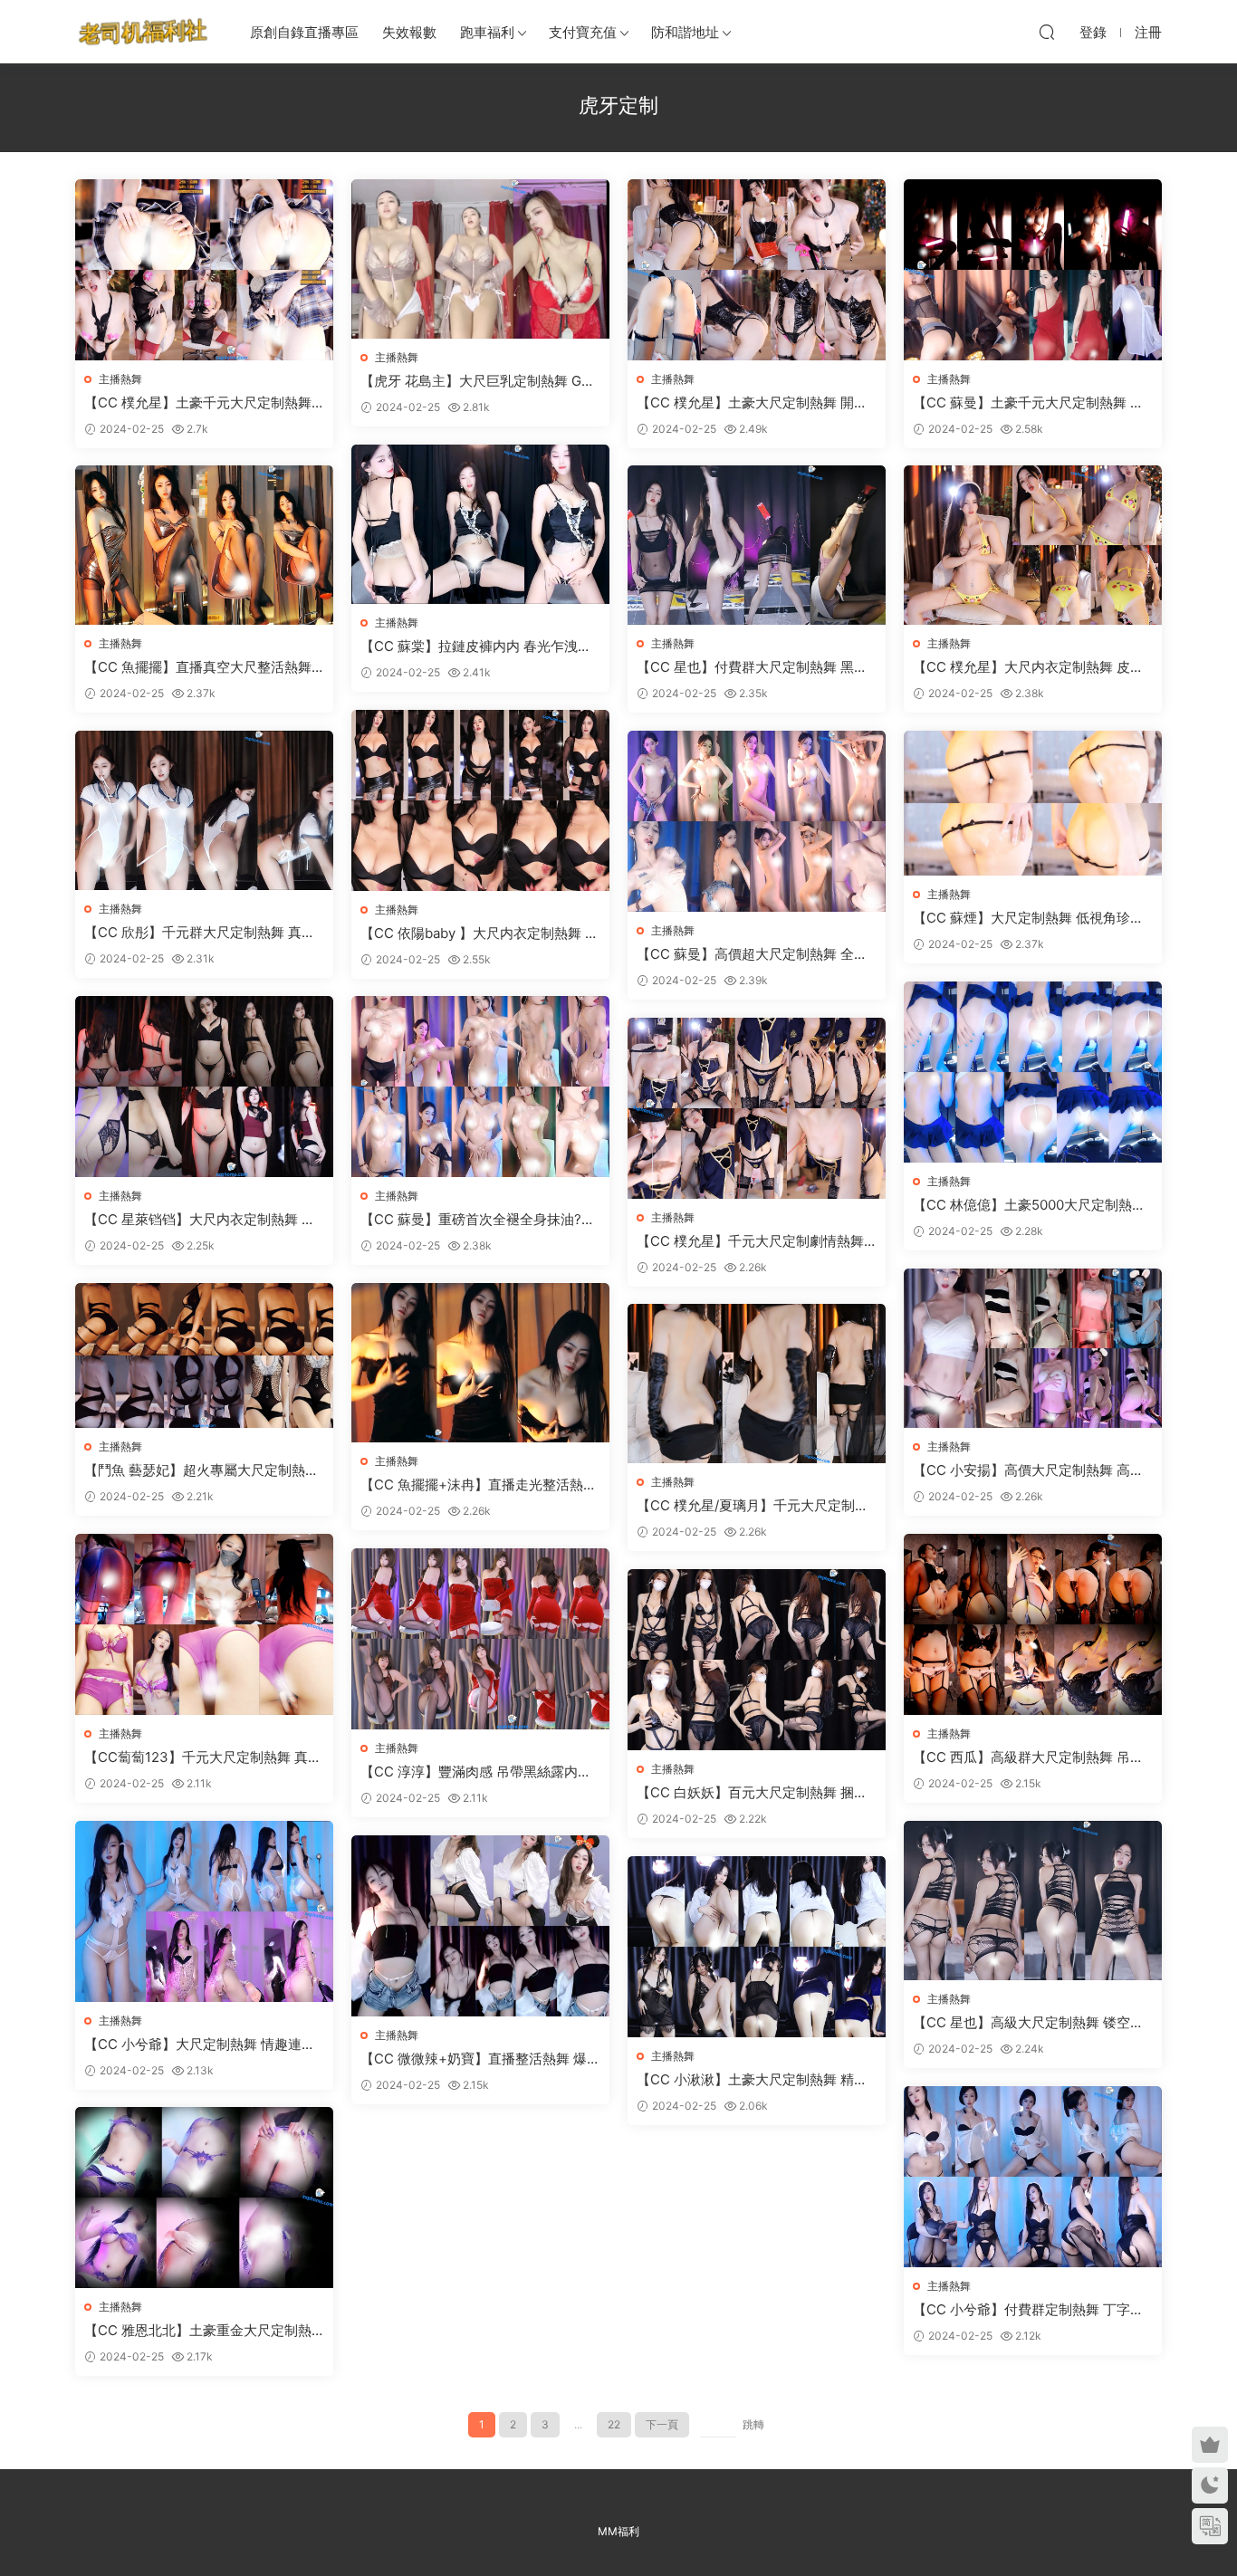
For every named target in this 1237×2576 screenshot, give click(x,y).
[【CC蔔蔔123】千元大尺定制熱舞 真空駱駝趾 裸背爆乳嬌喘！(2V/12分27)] (204, 1624)
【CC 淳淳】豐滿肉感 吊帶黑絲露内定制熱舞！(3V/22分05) (476, 1772)
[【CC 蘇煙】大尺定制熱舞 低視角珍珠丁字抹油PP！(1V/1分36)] (1033, 803)
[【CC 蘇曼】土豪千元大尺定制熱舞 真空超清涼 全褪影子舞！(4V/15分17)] (1033, 270)
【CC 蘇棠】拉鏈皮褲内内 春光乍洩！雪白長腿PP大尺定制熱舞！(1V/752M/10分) (479, 646)
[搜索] (1047, 32)
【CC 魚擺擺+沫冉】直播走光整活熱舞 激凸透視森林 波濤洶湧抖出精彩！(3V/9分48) (479, 1485)
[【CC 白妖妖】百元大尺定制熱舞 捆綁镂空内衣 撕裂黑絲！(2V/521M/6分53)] (757, 1660)
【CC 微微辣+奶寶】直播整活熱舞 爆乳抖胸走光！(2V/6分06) (480, 2059)
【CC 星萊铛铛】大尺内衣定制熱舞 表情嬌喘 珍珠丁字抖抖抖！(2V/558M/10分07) (201, 1220)
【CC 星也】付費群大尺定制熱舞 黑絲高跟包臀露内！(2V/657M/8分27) (752, 667)
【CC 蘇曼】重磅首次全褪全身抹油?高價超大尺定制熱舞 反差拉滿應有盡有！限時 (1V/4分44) (478, 1220)
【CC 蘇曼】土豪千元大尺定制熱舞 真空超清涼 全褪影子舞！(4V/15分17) (1028, 403)
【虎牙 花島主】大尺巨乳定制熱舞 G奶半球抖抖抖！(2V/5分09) (478, 381)
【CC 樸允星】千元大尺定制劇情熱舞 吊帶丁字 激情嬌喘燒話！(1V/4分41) (750, 1241)
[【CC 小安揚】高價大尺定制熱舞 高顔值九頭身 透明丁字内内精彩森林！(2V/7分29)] (1033, 1348)
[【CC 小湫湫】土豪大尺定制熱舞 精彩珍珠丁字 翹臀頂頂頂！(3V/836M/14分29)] (757, 1947)
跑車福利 (487, 32)
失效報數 (409, 32)
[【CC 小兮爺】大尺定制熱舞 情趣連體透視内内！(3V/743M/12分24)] (204, 1911)
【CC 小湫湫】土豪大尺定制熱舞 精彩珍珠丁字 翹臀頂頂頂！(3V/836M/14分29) (755, 2080)
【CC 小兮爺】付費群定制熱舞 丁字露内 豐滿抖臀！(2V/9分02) (1028, 2310)
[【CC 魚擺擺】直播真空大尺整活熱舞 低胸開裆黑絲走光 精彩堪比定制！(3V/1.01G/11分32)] (204, 545)
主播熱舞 (120, 379)
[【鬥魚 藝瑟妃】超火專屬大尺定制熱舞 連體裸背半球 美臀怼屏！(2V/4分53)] (204, 1355)
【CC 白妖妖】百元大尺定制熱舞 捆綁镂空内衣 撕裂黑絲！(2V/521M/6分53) (753, 1793)
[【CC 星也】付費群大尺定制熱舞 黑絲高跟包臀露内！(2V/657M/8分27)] (757, 545)
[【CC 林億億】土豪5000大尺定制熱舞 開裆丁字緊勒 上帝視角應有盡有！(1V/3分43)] (1033, 1072)
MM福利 (618, 2531)
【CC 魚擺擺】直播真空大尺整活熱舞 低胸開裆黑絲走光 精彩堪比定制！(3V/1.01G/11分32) (201, 667)
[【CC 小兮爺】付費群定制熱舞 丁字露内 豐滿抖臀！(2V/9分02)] (1033, 2177)
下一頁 (662, 2424)
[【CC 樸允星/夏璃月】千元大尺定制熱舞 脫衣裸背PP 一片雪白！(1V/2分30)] (757, 1384)
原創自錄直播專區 (304, 32)
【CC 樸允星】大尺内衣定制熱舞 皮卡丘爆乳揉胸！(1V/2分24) (1028, 667)
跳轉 (753, 2424)
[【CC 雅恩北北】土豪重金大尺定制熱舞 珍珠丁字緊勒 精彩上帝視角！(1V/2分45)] (204, 2198)
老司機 (143, 32)
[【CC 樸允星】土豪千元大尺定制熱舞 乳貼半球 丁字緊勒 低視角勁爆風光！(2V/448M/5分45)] (204, 270)
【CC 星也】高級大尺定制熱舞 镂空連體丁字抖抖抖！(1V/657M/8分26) (1028, 2023)
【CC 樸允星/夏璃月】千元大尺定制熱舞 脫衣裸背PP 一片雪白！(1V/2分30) (753, 1506)
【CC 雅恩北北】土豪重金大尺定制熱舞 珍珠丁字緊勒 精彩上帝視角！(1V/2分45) (199, 2331)
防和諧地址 (685, 32)
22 (614, 2424)
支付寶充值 (583, 32)
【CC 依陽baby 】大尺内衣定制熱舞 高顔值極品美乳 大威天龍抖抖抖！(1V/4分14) (480, 934)
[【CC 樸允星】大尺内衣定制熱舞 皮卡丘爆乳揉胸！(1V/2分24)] (1033, 545)
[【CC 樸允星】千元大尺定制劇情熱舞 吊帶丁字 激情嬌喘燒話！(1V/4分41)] (757, 1108)
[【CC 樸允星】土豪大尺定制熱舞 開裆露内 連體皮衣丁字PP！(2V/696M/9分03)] (757, 270)
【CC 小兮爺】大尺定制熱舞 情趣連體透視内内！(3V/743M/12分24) (200, 2045)
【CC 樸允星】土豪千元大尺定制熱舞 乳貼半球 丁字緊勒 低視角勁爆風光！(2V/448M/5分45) (203, 403)
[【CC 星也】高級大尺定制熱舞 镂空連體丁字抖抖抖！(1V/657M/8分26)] (1033, 1901)
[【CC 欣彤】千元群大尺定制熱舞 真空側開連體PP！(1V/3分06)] (204, 810)
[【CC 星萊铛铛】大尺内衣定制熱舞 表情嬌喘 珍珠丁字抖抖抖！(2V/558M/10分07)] (204, 1087)
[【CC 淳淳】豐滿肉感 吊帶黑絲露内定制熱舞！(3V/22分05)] (480, 1639)
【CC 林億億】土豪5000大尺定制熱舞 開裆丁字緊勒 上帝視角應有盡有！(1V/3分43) (1033, 1205)
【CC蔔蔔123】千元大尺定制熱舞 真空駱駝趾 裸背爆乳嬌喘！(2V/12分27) (203, 1757)
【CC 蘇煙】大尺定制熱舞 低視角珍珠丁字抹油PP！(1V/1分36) (1028, 918)
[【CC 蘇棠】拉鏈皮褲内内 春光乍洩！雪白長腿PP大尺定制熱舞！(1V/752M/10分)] (480, 524)
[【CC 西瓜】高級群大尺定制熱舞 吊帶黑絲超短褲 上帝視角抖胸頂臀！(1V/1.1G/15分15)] (1033, 1624)
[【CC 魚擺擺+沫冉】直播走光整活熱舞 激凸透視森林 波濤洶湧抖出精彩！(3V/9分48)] (480, 1363)
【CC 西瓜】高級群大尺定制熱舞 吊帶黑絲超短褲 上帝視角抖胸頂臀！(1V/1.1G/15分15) (1029, 1757)
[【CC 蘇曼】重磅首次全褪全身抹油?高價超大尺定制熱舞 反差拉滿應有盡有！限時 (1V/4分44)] (480, 1087)
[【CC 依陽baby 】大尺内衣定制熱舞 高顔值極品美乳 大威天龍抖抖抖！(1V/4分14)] (480, 800)
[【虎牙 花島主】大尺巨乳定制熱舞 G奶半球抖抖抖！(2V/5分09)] (480, 259)
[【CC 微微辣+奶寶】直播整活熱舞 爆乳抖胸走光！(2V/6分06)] (480, 1926)
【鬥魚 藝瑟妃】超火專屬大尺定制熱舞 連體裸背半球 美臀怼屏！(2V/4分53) (201, 1470)
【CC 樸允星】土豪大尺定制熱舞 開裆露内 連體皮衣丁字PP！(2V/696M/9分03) (757, 403)
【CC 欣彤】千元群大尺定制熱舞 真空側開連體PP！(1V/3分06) (200, 933)
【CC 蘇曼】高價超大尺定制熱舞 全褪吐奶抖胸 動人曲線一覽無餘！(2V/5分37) (755, 954)
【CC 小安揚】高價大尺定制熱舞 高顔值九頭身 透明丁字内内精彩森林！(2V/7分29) (1029, 1470)
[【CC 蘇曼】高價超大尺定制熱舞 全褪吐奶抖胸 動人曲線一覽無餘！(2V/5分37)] (757, 821)
